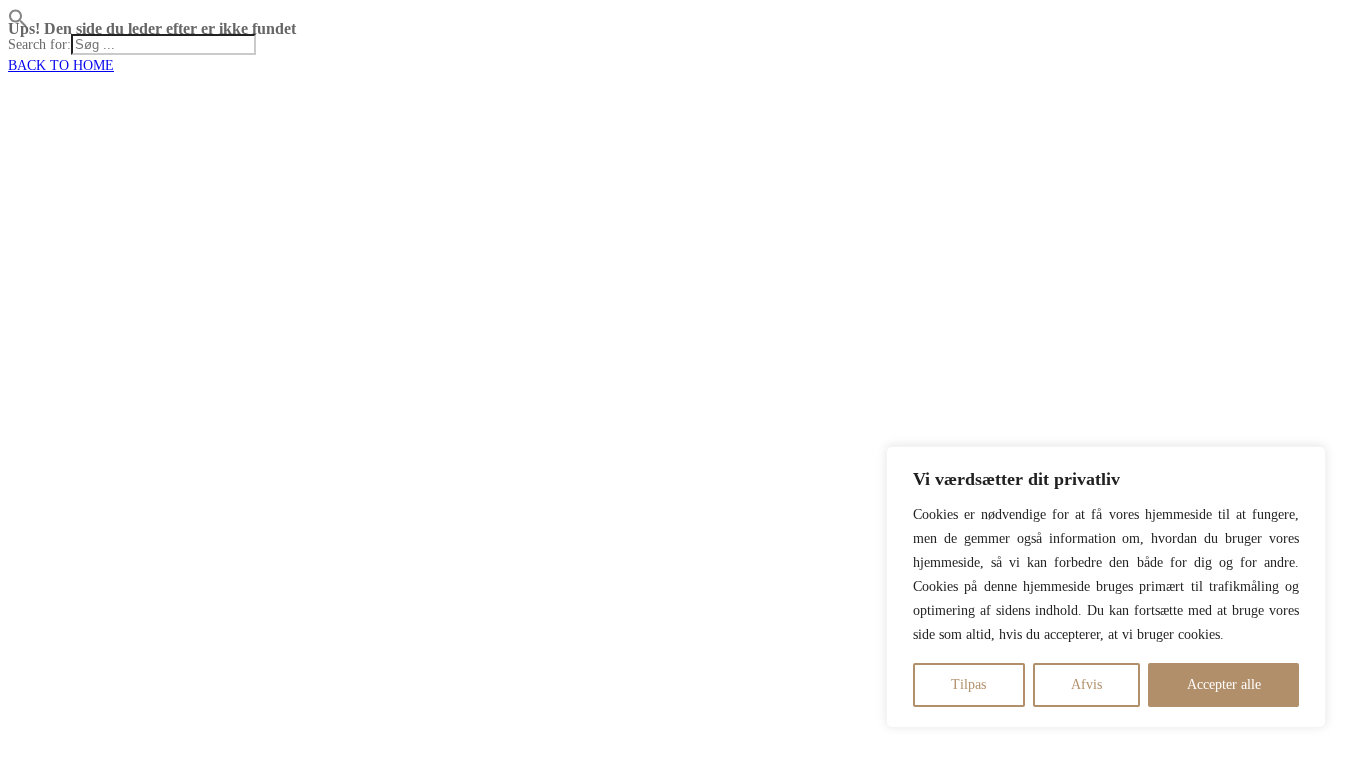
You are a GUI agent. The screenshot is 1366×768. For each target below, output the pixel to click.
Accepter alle (1224, 684)
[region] (1106, 587)
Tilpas (968, 684)
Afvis (1086, 684)
